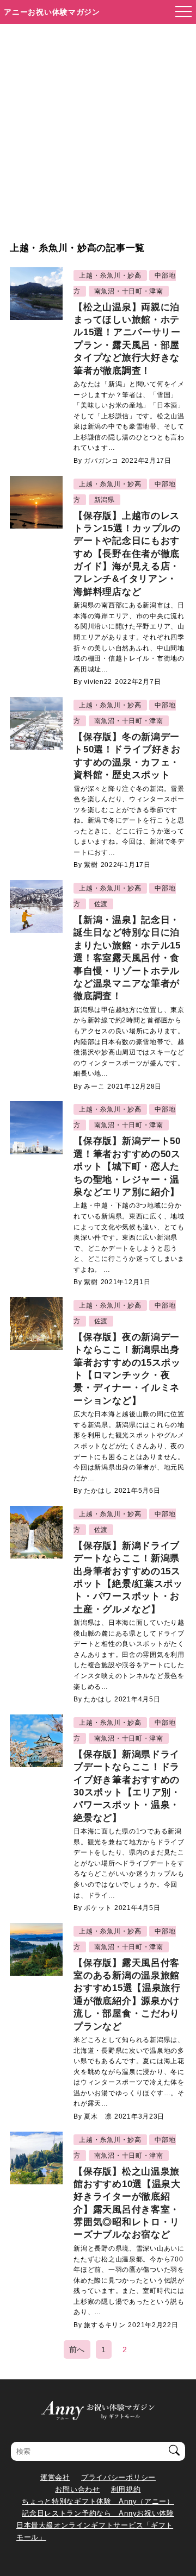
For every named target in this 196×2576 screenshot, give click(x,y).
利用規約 (126, 2489)
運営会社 (55, 2477)
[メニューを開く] (180, 12)
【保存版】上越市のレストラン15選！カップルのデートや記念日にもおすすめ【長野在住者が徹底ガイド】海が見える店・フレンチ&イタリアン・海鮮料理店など (127, 554)
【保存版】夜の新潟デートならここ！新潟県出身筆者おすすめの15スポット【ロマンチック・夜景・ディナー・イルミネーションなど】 (127, 1369)
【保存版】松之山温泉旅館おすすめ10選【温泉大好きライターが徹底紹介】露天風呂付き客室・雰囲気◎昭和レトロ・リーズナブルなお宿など (127, 2203)
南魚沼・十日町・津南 (129, 291)
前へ (77, 2349)
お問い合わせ (77, 2489)
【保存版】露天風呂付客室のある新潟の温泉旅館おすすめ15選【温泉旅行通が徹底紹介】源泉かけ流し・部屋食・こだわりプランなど (127, 1995)
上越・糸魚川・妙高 (110, 275)
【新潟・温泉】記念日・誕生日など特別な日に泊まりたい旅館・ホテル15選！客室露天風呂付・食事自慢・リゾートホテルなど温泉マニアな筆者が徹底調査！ (127, 958)
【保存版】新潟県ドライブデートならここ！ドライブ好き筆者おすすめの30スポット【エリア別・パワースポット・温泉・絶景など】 (127, 1786)
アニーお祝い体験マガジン (52, 12)
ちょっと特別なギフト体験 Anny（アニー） (98, 2501)
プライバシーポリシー (118, 2477)
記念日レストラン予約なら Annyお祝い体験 (98, 2513)
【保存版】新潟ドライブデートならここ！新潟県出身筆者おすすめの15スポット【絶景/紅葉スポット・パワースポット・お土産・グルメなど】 (128, 1578)
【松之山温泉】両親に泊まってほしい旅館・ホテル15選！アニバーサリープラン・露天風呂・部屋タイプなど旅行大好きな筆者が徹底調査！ (127, 339)
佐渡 (101, 904)
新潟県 (105, 500)
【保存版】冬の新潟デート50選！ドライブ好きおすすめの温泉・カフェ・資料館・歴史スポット (127, 756)
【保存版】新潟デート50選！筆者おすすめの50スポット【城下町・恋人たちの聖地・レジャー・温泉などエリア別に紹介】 (127, 1167)
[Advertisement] (98, 127)
